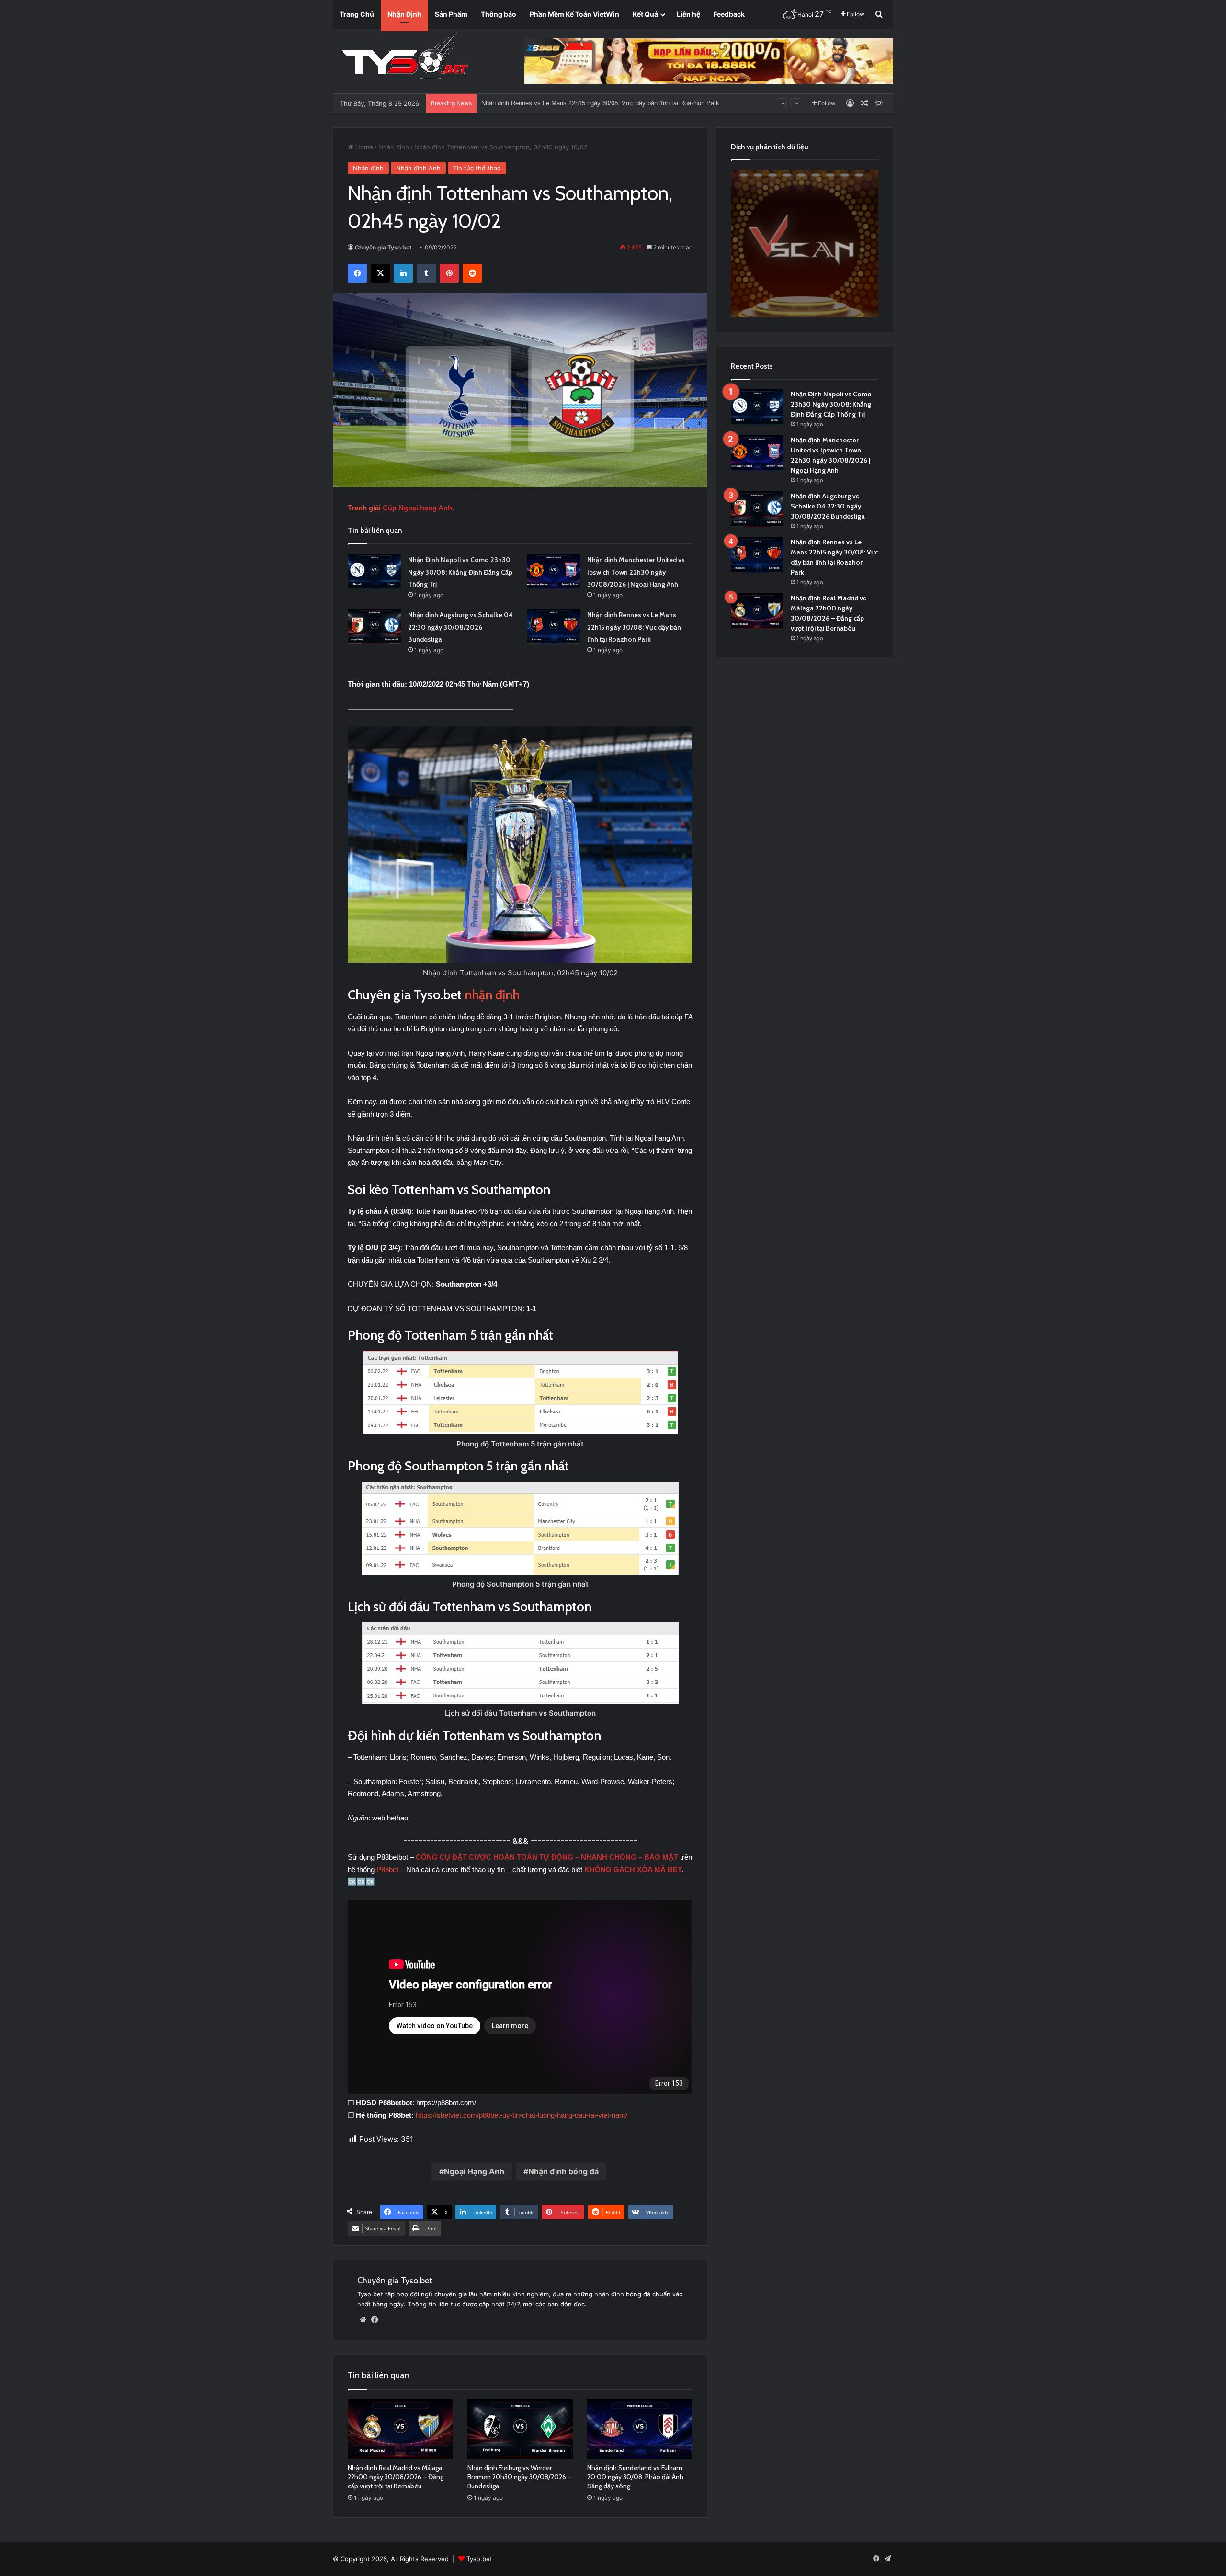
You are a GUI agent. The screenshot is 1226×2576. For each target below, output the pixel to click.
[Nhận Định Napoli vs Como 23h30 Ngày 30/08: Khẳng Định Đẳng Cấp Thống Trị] (375, 571)
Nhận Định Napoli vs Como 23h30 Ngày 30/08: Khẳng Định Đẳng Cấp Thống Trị (460, 572)
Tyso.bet (479, 2559)
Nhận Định (404, 14)
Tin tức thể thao (477, 168)
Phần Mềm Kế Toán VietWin (574, 14)
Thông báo (499, 14)
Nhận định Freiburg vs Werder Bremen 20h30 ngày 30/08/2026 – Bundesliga (519, 2477)
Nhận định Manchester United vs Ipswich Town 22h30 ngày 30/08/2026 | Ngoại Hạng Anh (636, 572)
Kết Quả (645, 14)
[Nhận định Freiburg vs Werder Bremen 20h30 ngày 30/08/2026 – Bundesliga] (520, 2429)
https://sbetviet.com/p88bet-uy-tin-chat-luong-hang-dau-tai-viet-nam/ (522, 2115)
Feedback (729, 14)
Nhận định (394, 147)
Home (363, 147)
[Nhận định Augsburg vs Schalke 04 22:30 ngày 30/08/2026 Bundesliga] (375, 627)
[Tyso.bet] (405, 57)
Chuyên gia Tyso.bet (383, 247)
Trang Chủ (357, 14)
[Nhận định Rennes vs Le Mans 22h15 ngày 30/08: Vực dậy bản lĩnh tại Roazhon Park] (554, 627)
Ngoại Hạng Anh (474, 2171)
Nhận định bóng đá (563, 2171)
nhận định (492, 995)
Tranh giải (365, 508)
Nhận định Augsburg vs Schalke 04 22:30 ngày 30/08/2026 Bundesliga (460, 627)
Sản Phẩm (451, 14)
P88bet (388, 1870)
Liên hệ (688, 14)
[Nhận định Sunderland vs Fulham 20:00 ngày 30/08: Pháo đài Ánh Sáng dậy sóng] (640, 2429)
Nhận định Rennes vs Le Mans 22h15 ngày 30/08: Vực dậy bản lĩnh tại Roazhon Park (634, 627)
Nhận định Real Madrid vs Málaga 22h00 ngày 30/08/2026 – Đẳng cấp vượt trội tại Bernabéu (610, 103)
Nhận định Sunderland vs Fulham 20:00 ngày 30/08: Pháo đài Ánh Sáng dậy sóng (635, 2477)
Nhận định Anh (418, 168)
